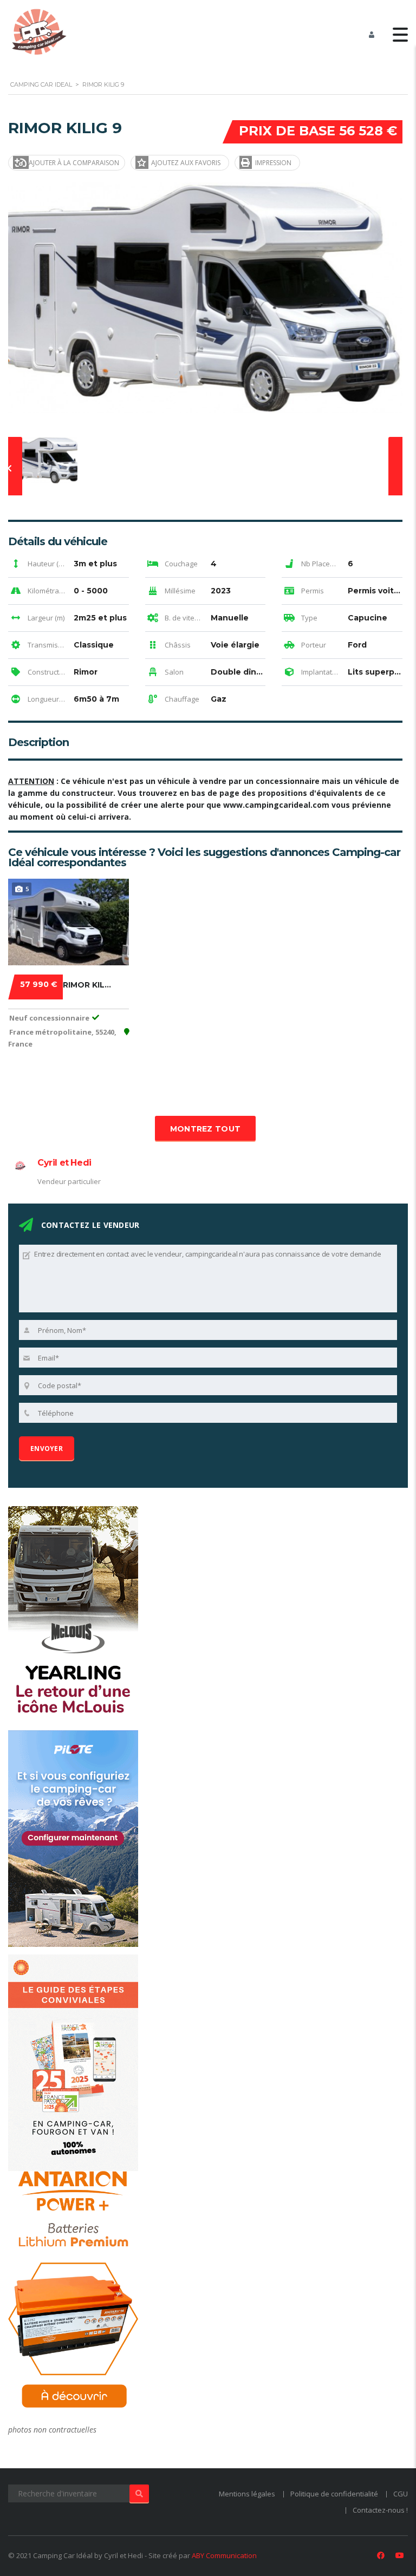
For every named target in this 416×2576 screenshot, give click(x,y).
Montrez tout (206, 1129)
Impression (273, 163)
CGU (401, 2494)
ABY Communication (224, 2555)
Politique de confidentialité (334, 2494)
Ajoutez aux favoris (186, 163)
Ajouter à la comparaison (74, 163)
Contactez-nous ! (380, 2510)
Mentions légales (247, 2494)
